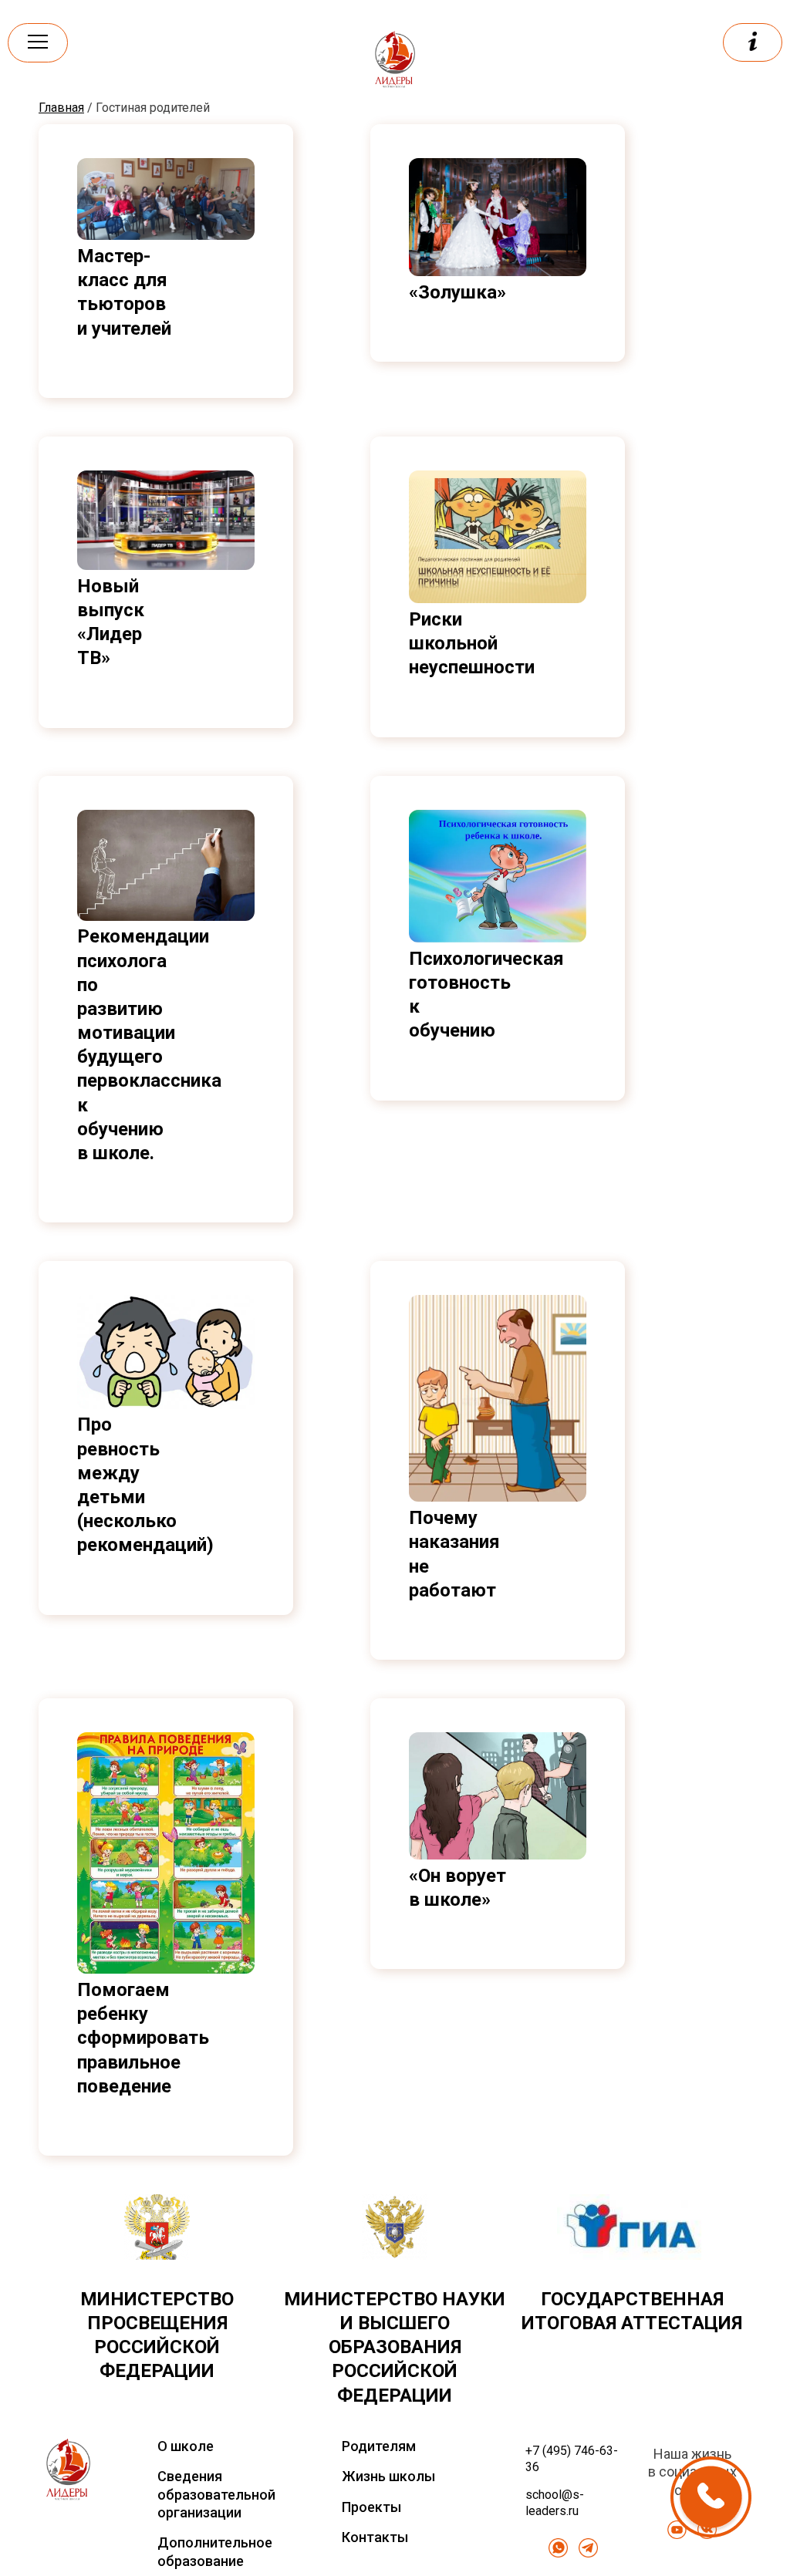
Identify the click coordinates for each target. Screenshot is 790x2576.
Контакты (375, 2537)
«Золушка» (457, 292)
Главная (61, 108)
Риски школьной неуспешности (472, 643)
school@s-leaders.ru (555, 2503)
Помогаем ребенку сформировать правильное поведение (143, 2038)
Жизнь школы (388, 2476)
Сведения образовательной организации (216, 2494)
